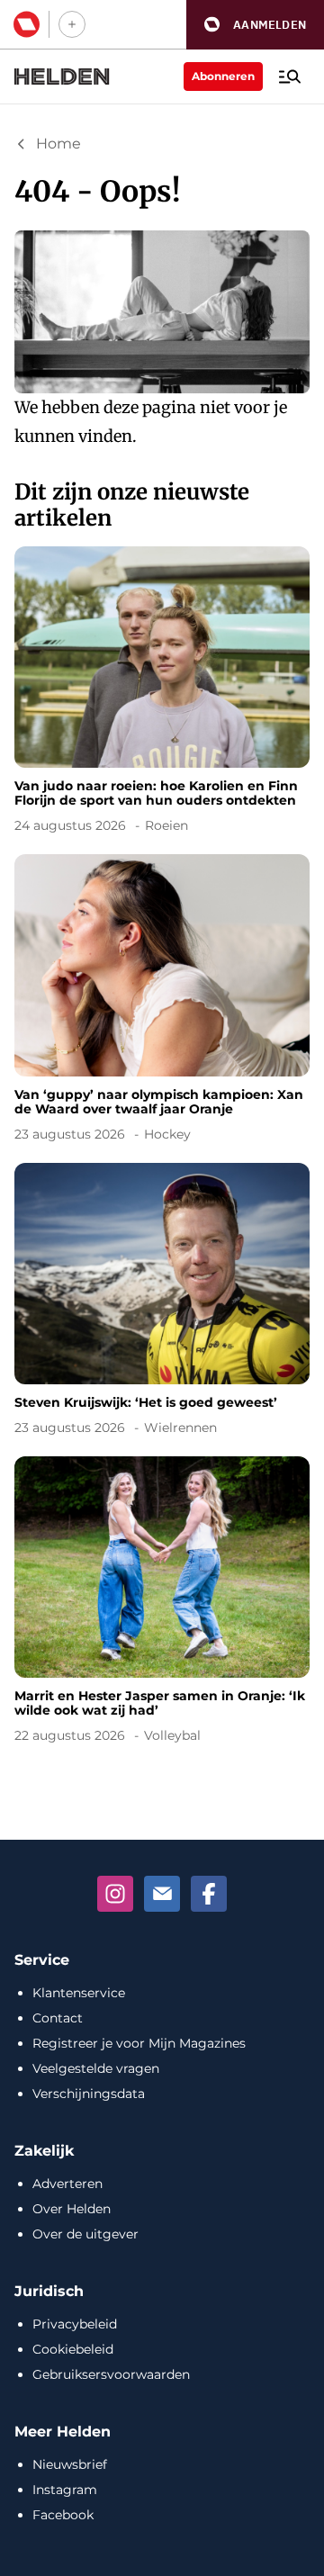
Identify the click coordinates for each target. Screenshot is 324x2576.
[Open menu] (290, 77)
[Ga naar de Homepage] (62, 77)
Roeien (166, 825)
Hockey (167, 1134)
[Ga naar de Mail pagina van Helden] (162, 1894)
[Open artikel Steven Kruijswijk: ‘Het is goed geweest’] (162, 1302)
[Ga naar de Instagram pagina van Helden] (115, 1894)
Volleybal (172, 1735)
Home (58, 144)
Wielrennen (180, 1428)
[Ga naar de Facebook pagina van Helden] (209, 1894)
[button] (255, 25)
